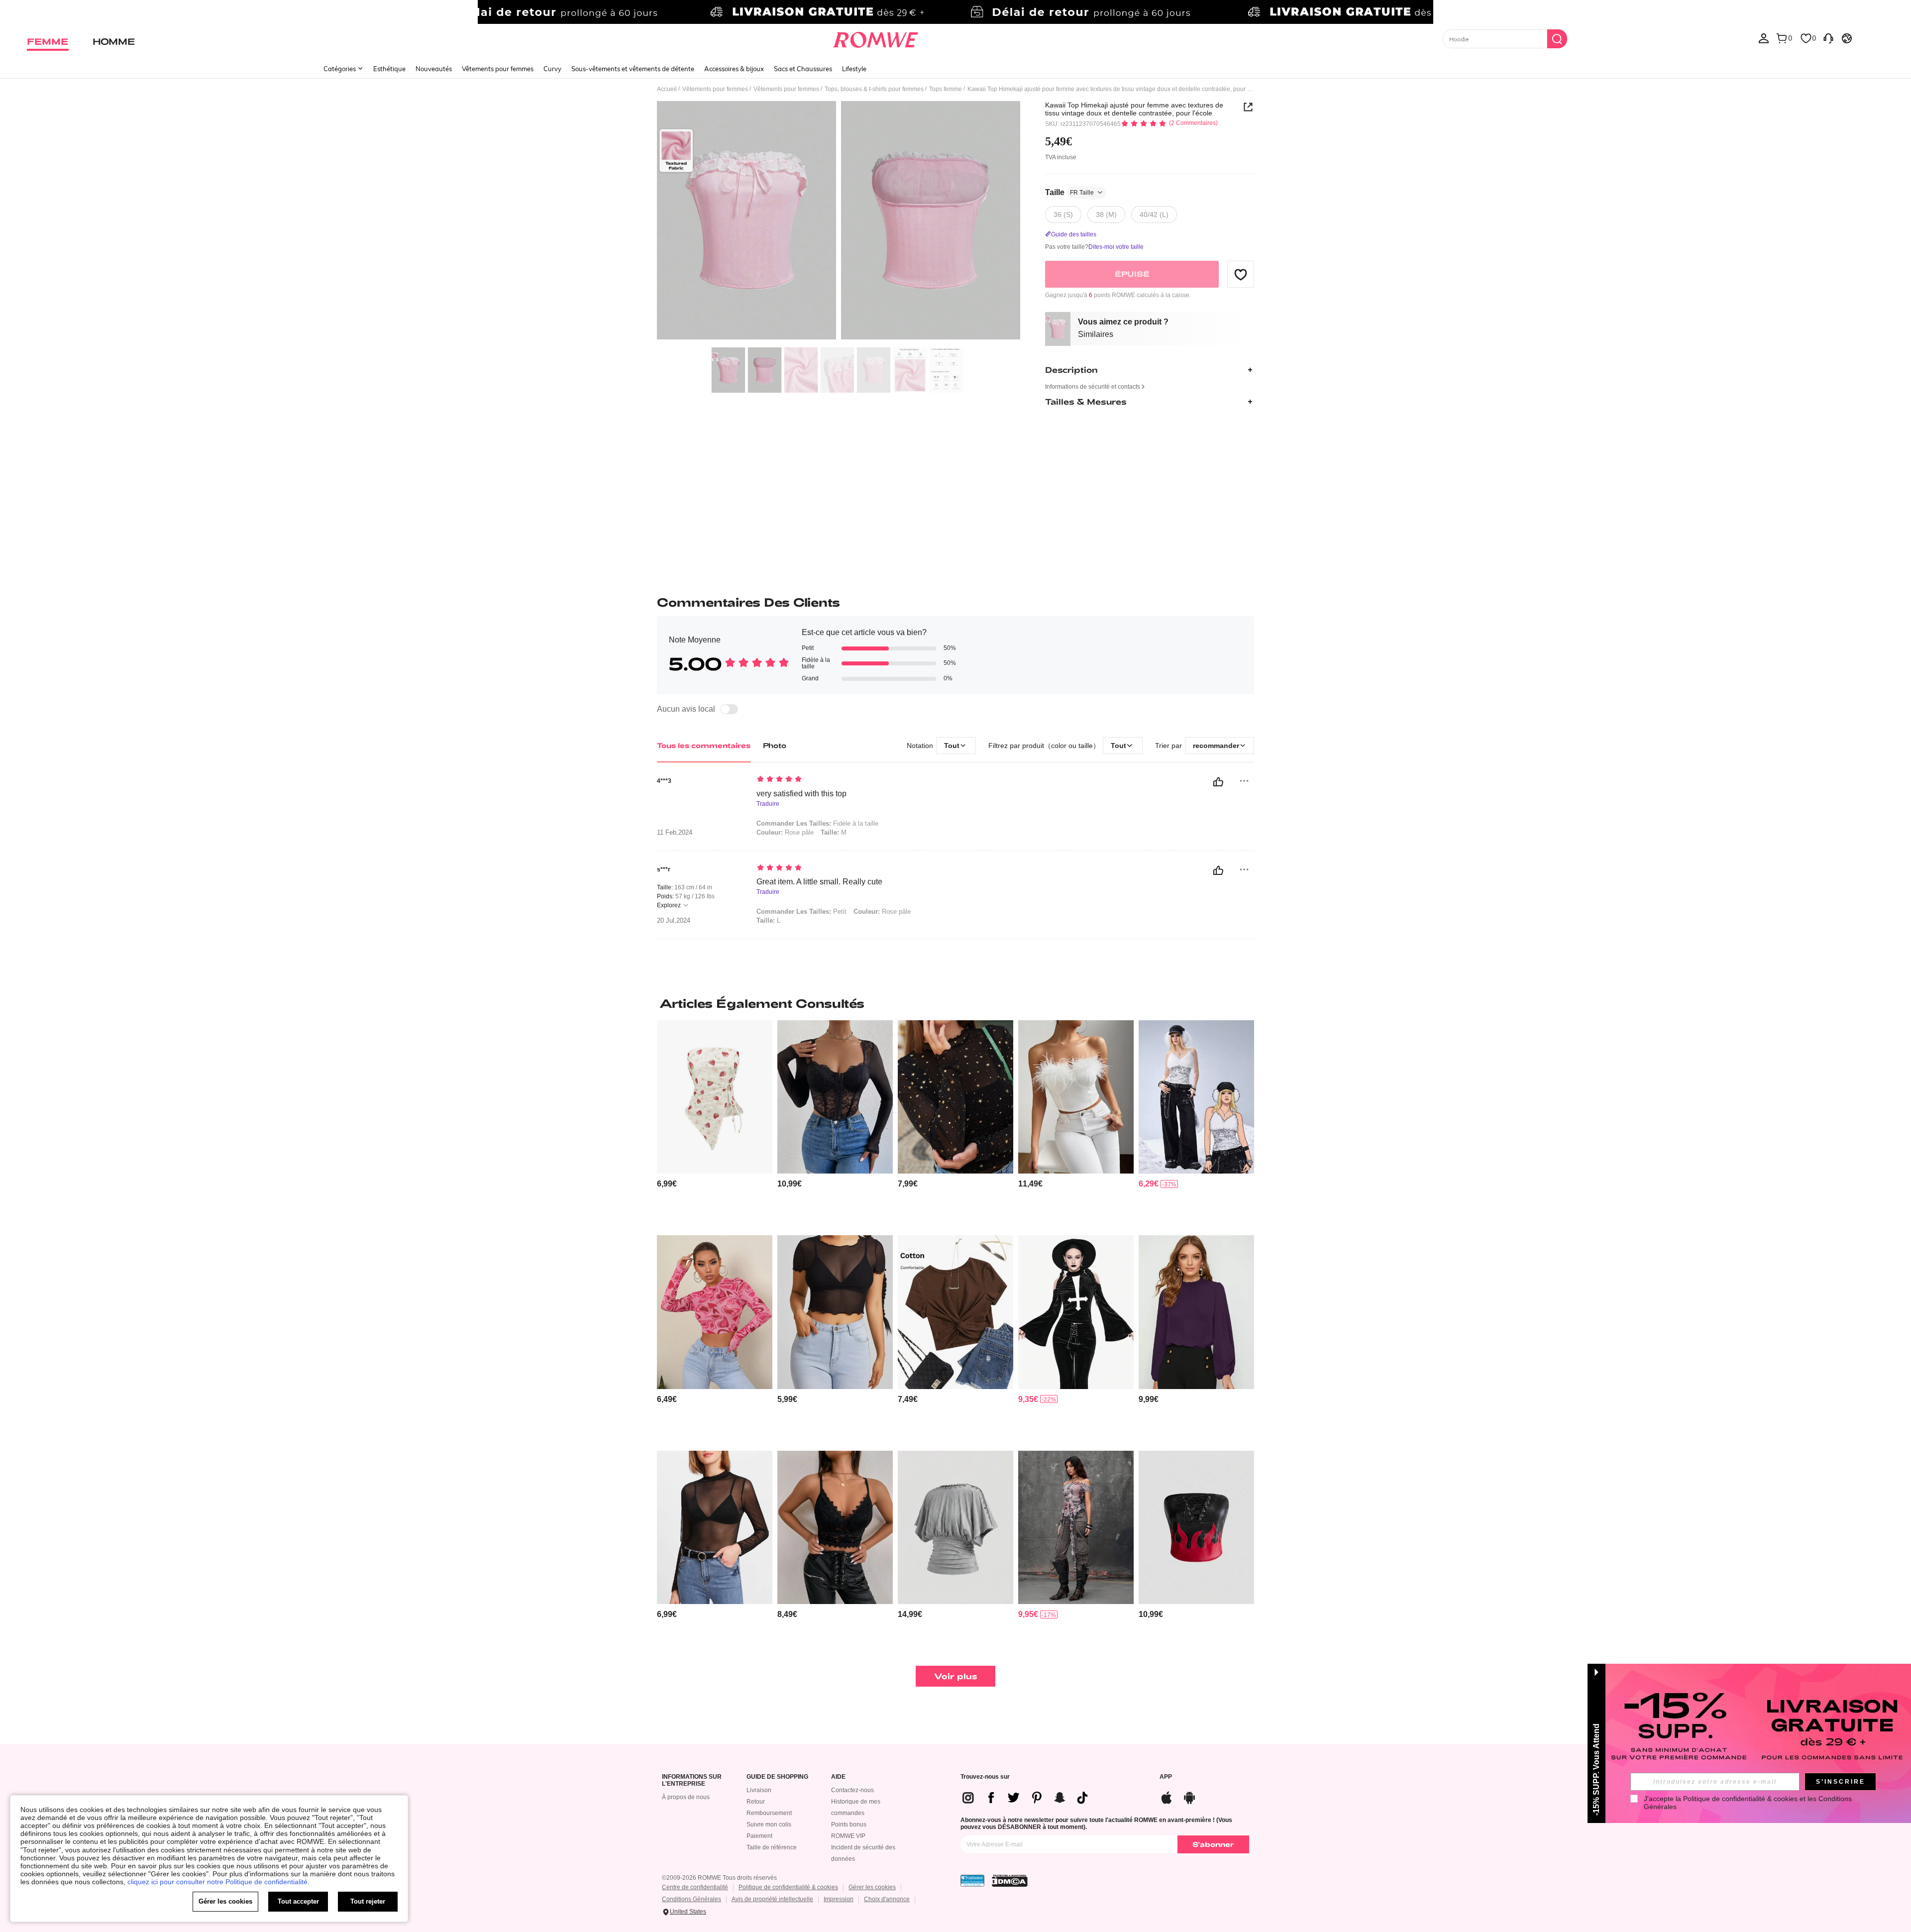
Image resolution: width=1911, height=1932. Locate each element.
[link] (955, 12)
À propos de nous (686, 1797)
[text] (841, 780)
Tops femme (946, 89)
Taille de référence (772, 1847)
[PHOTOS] (839, 222)
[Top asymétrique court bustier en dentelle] (835, 1097)
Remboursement (769, 1813)
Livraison (759, 1790)
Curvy (552, 69)
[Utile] (1218, 782)
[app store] (1167, 1796)
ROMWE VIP (848, 1836)
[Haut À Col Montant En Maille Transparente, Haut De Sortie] (715, 1528)
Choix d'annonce (887, 1899)
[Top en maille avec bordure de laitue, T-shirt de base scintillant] (955, 1097)
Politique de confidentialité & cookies (788, 1887)
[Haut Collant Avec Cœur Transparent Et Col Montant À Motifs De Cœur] (715, 1312)
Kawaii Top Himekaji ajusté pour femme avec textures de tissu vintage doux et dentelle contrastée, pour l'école (1134, 109)
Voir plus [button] (956, 1676)
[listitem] (715, 1124)
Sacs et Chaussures (803, 69)
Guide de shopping (777, 1777)
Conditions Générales (691, 1899)
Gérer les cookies (872, 1887)
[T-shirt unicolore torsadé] (955, 1312)
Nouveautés (434, 69)
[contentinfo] (667, 1184)
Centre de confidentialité (695, 1887)
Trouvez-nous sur (985, 1777)
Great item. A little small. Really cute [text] (819, 882)
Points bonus (849, 1825)
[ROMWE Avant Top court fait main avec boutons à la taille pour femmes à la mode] (955, 1528)
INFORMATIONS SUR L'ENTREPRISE (692, 1780)
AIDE (838, 1777)
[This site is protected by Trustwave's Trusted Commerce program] (972, 1881)
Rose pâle (785, 832)
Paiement (759, 1836)
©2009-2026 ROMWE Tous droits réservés (719, 1878)
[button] (1241, 274)
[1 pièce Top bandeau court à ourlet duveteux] (1076, 1097)
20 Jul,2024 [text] (674, 921)
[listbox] (1764, 38)
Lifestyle (854, 69)
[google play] (1189, 1796)
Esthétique (389, 69)
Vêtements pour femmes (498, 69)
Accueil (667, 89)
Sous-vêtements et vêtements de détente (633, 69)
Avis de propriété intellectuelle (772, 1899)
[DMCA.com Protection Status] (1010, 1881)
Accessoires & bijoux (734, 69)
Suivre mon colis (769, 1825)
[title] (955, 1003)
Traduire (768, 804)
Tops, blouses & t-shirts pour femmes (874, 89)
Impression (839, 1899)
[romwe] (876, 38)
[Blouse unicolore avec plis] (1196, 1312)
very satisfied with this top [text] (801, 794)
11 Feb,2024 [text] (675, 833)
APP (1166, 1777)
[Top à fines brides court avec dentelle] (835, 1528)
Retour (756, 1802)
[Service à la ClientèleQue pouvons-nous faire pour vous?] (1828, 38)
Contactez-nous (852, 1790)
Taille (1069, 192)
